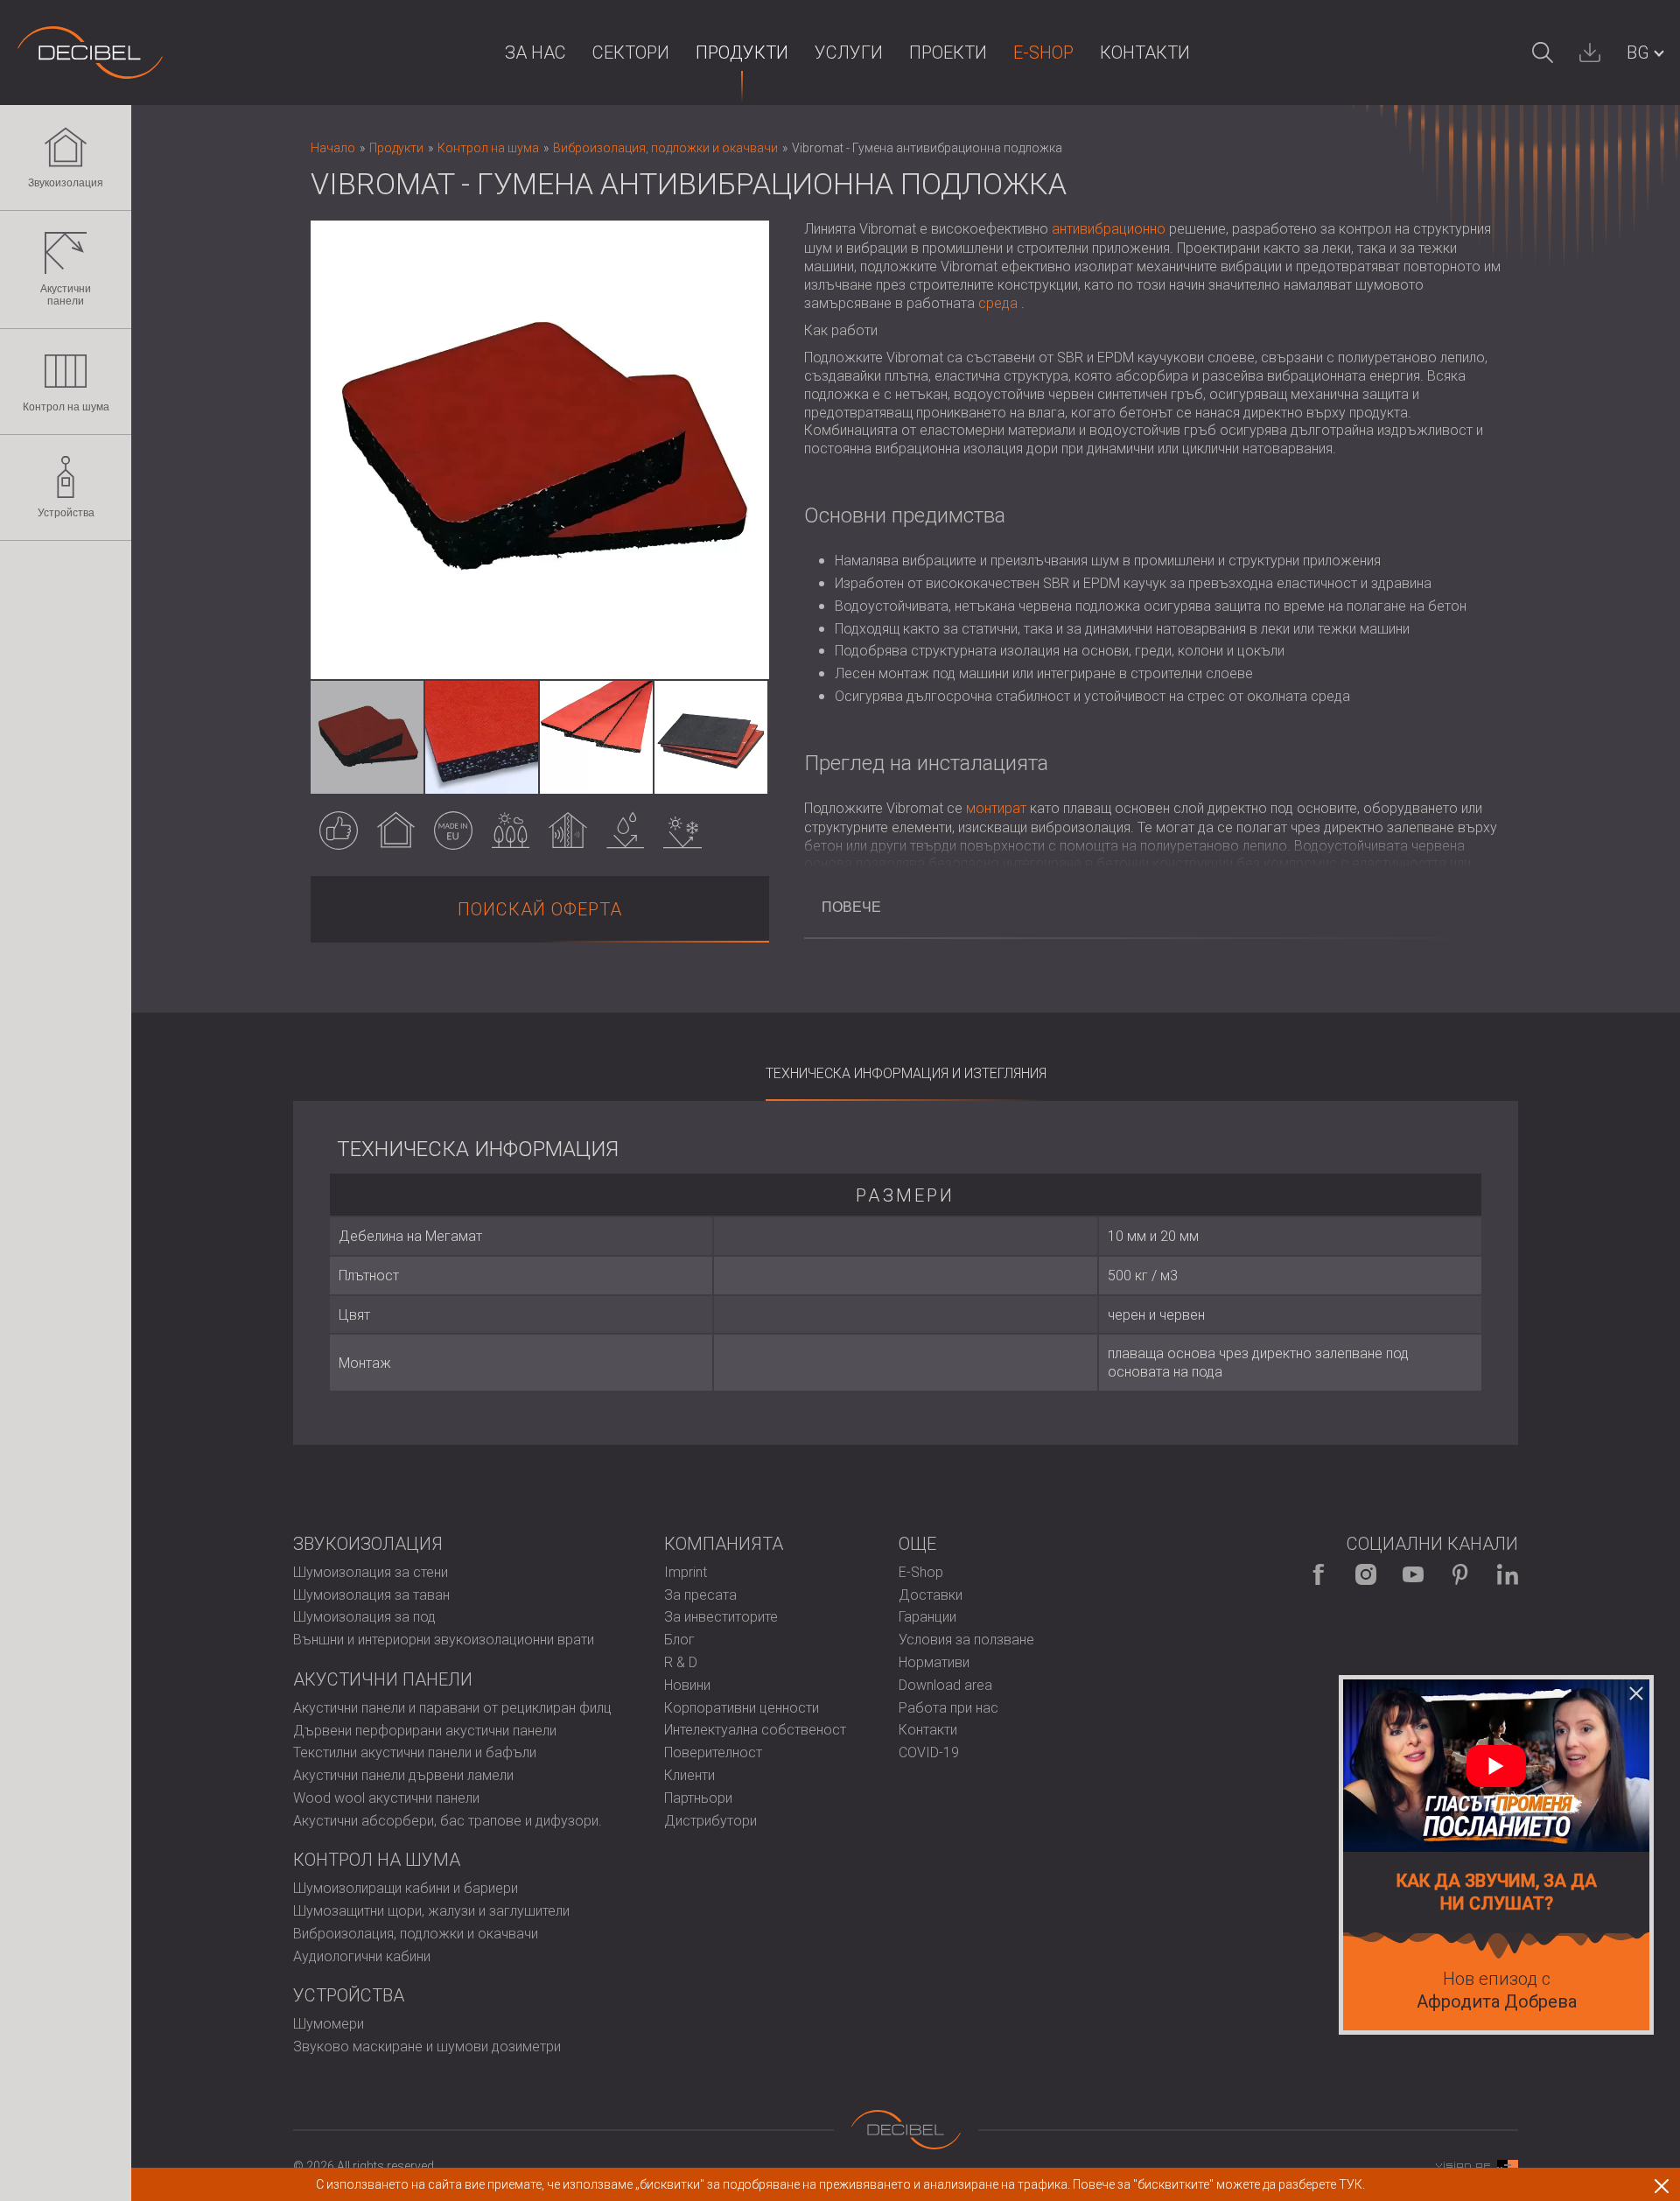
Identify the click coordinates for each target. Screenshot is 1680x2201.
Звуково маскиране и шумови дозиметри (427, 2047)
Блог (679, 1640)
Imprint (686, 1572)
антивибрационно (1109, 229)
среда (998, 303)
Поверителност (713, 1752)
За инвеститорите (721, 1617)
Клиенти (689, 1775)
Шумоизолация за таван (371, 1595)
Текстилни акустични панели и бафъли (415, 1752)
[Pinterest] (1460, 1574)
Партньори (698, 1798)
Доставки (931, 1595)
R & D (681, 1662)
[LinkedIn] (1508, 1574)
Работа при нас (948, 1708)
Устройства (66, 513)
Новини (687, 1685)
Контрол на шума (66, 407)
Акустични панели (66, 295)
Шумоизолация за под (364, 1617)
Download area (945, 1685)
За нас (535, 53)
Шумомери (329, 2024)
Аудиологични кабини (362, 1956)
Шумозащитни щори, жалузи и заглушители (431, 1911)
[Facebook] (1319, 1574)
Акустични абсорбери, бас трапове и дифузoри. (448, 1821)
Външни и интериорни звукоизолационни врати (444, 1640)
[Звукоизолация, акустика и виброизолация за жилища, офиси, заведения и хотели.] (90, 53)
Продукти (742, 53)
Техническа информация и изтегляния (906, 1073)
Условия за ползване (966, 1640)
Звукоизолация (66, 183)
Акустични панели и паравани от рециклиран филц (452, 1708)
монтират (996, 808)
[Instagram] (1366, 1574)
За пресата (700, 1595)
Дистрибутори (710, 1821)
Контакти (1145, 53)
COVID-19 (929, 1752)
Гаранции (927, 1617)
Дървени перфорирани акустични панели (425, 1731)
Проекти (948, 53)
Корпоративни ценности (742, 1708)
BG (1638, 53)
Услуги (849, 53)
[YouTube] (1413, 1574)
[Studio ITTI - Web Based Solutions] (1477, 2166)
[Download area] (1590, 53)
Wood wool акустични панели (386, 1798)
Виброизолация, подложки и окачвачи (416, 1934)
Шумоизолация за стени (371, 1572)
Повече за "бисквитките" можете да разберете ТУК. (1219, 2184)
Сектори (631, 53)
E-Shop (1043, 53)
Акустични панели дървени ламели (403, 1775)
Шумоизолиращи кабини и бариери (406, 1888)
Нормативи (934, 1662)
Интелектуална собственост (755, 1730)
